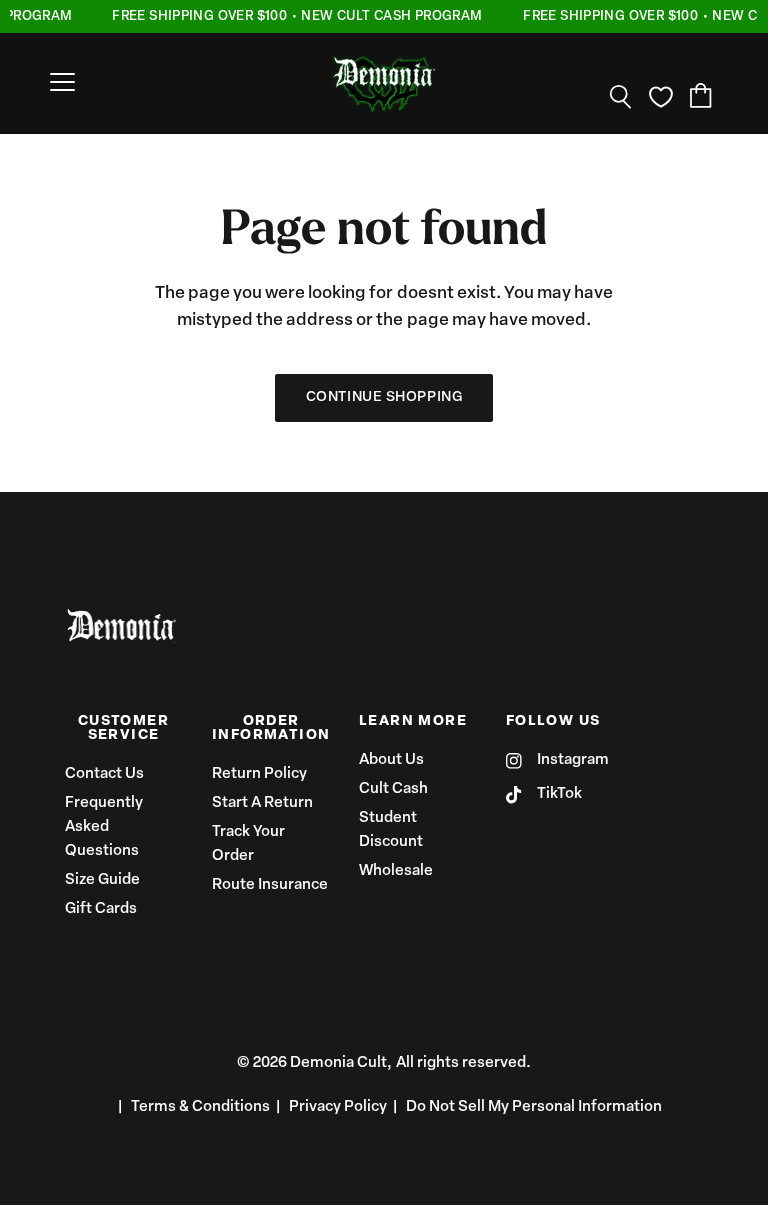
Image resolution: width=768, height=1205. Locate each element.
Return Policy (259, 774)
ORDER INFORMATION (270, 729)
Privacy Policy (338, 1107)
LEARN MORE (413, 722)
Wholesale (396, 871)
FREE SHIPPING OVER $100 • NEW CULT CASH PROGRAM (295, 16)
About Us (391, 760)
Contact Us (104, 774)
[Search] (621, 97)
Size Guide (102, 880)
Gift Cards (101, 909)
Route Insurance (270, 885)
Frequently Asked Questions (104, 827)
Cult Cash (393, 789)
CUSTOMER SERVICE (123, 729)
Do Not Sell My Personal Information (534, 1107)
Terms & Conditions (200, 1107)
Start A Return (262, 803)
